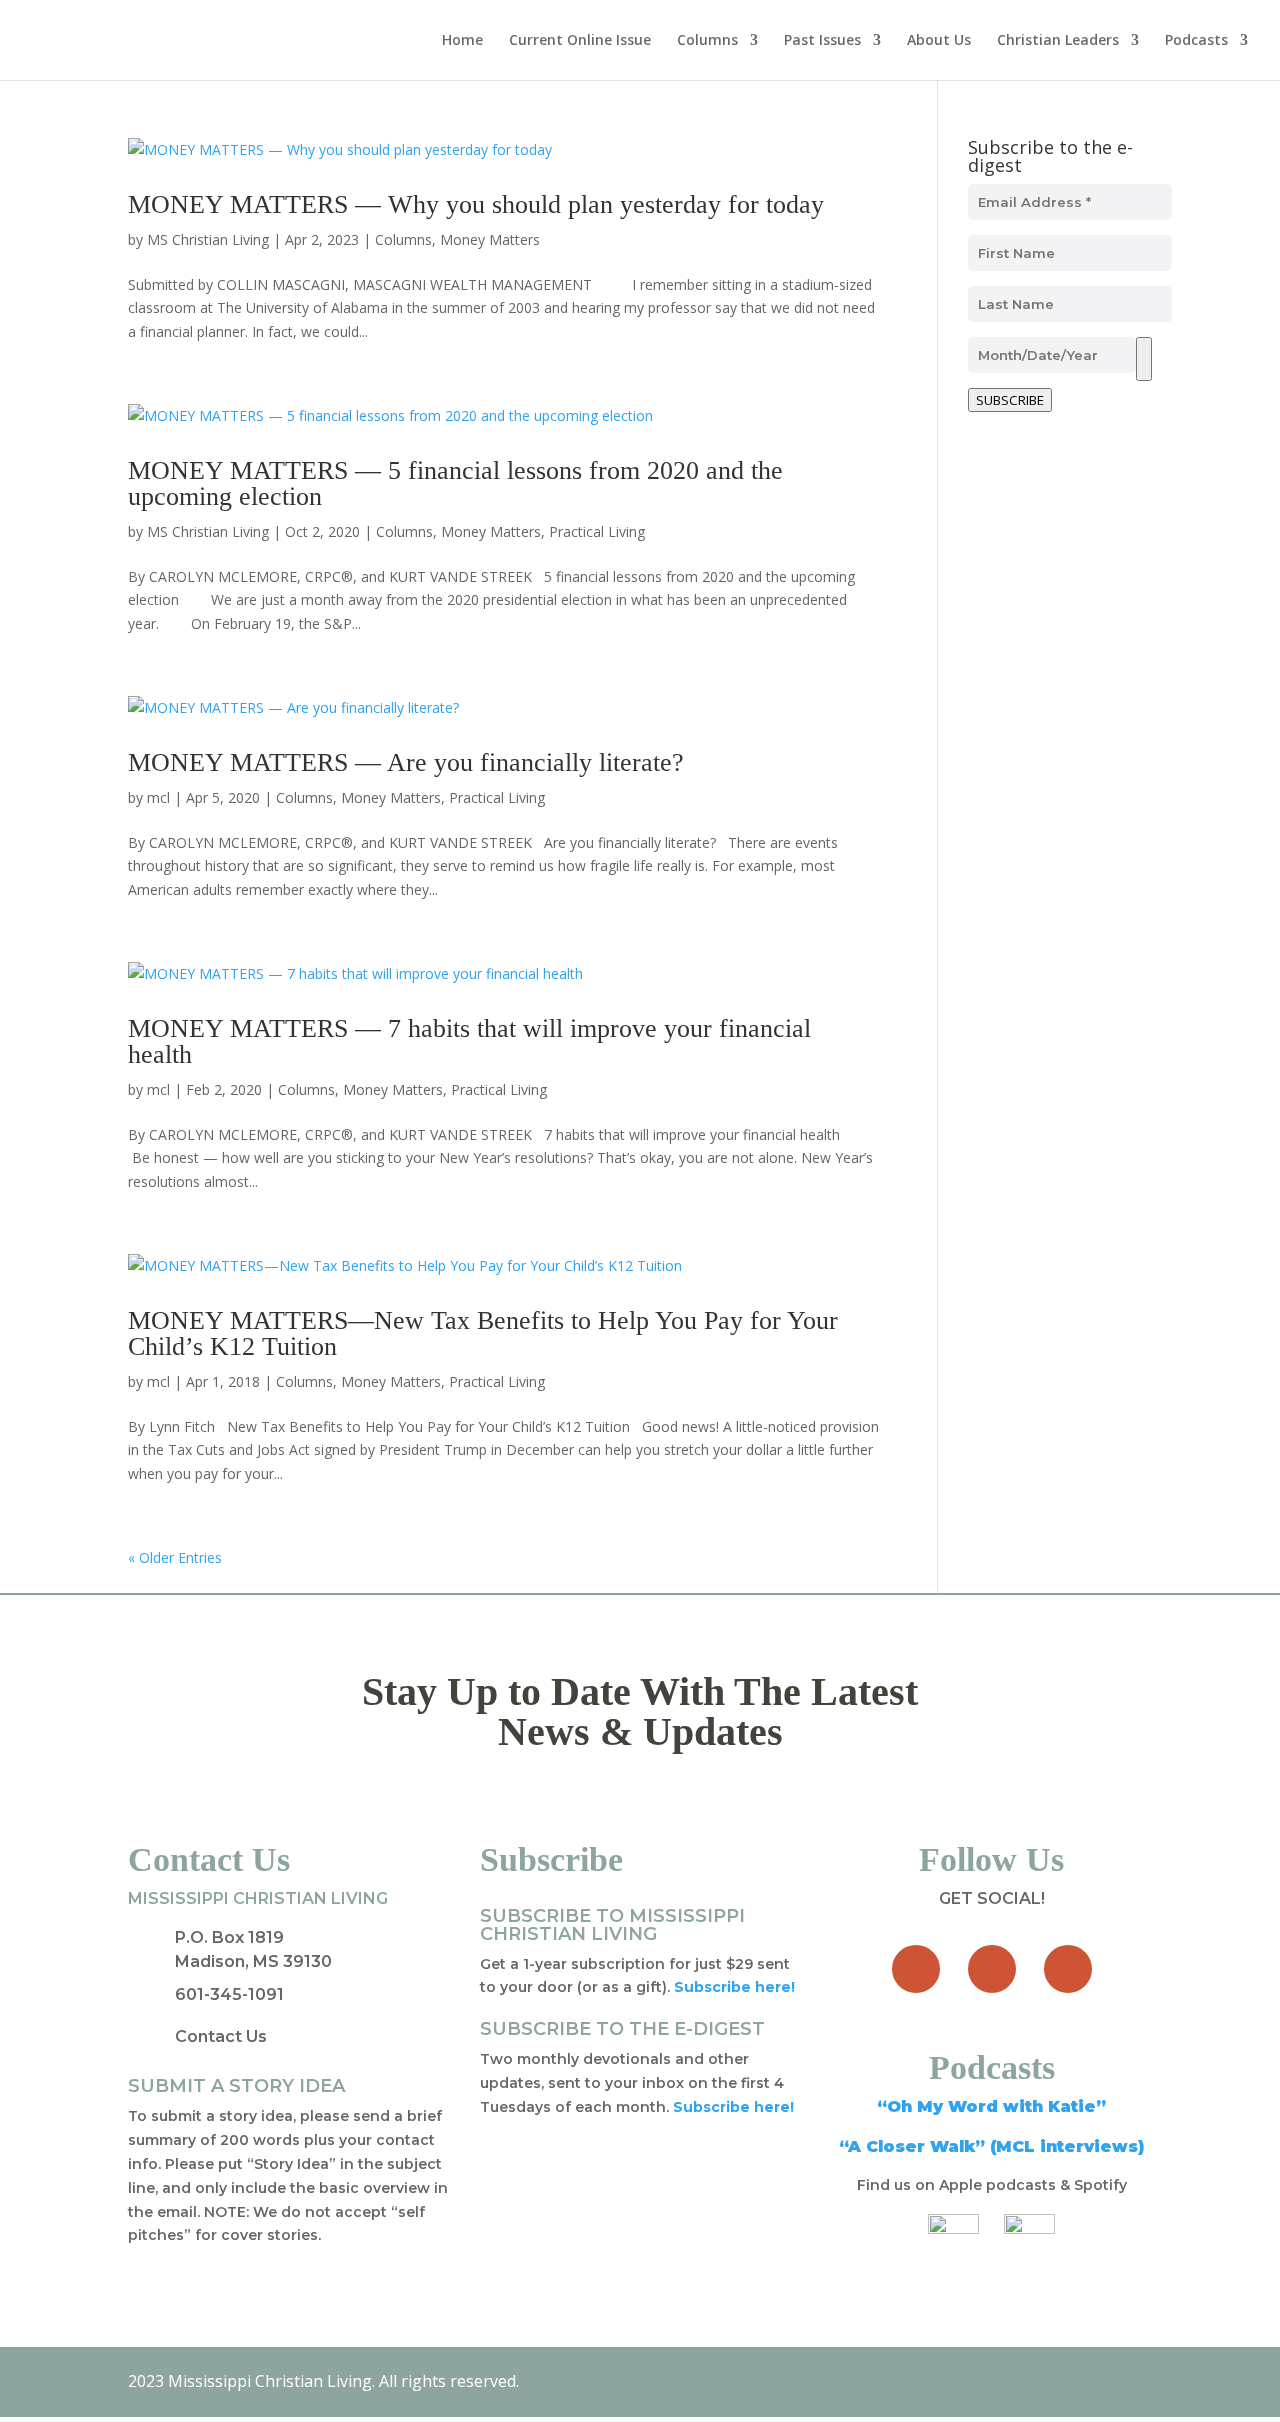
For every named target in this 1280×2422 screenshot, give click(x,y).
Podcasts (1196, 41)
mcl (158, 797)
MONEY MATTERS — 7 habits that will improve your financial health (469, 1041)
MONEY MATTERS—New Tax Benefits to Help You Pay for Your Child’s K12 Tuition (483, 1333)
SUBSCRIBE (1010, 400)
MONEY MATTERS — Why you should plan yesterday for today (476, 204)
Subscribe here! (733, 2107)
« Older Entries (175, 1557)
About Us (939, 41)
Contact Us (221, 2036)
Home (462, 41)
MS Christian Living (208, 239)
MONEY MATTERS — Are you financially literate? (406, 762)
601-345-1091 (229, 1994)
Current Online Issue (580, 41)
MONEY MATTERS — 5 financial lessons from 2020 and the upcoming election (455, 483)
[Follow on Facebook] (916, 1969)
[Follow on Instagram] (1068, 1969)
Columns (707, 41)
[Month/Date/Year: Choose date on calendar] (1144, 359)
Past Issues (822, 41)
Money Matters (490, 239)
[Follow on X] (992, 1969)
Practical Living (597, 531)
